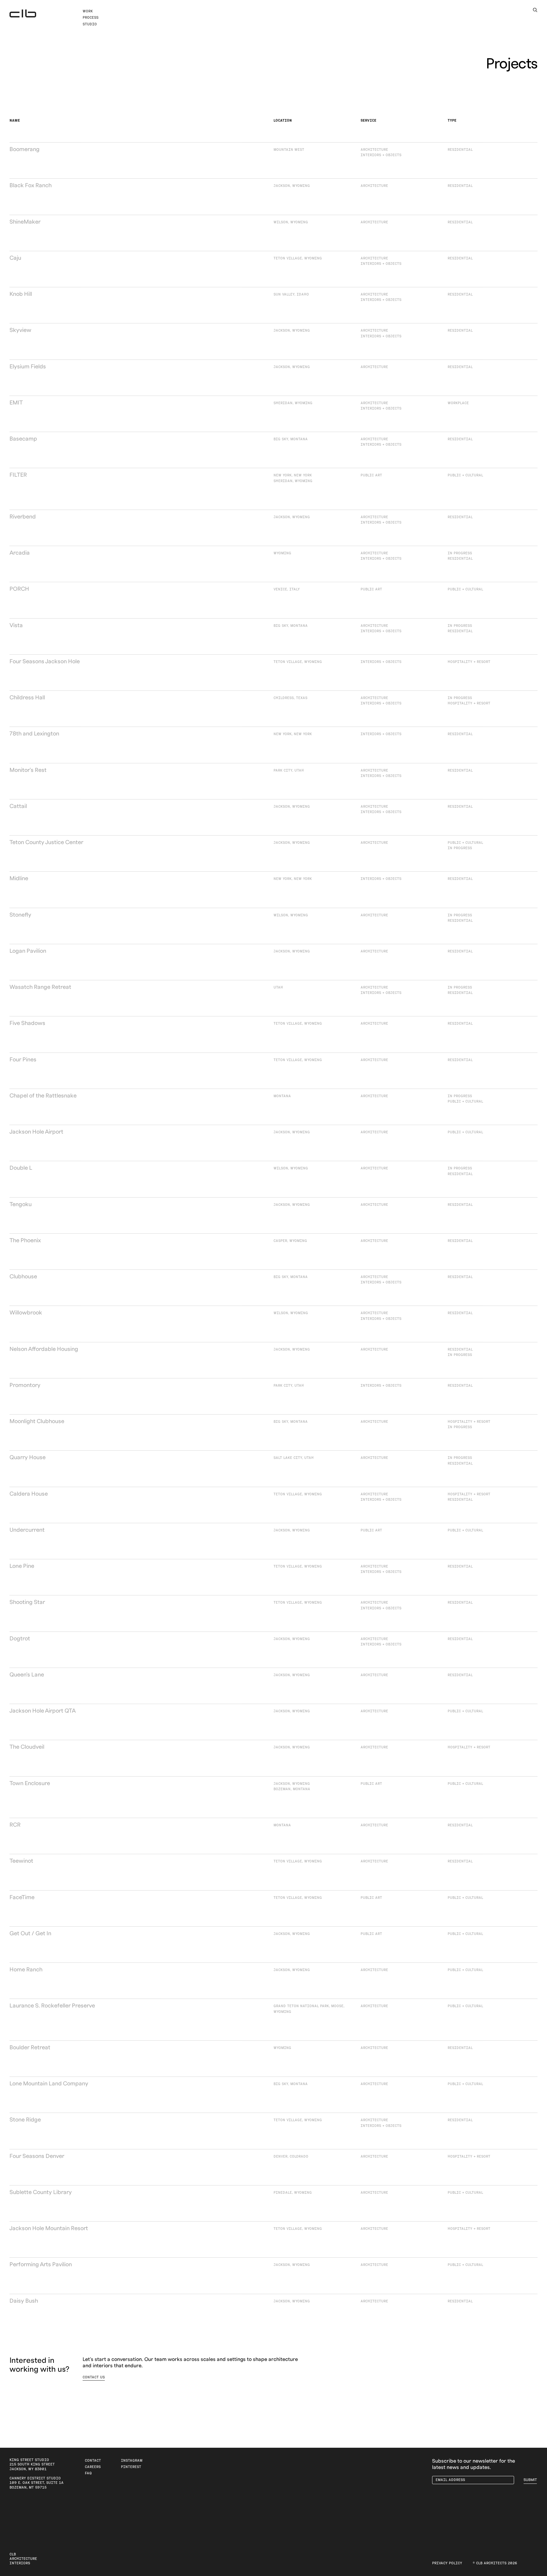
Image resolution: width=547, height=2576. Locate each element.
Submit (530, 2480)
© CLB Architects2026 (495, 2563)
